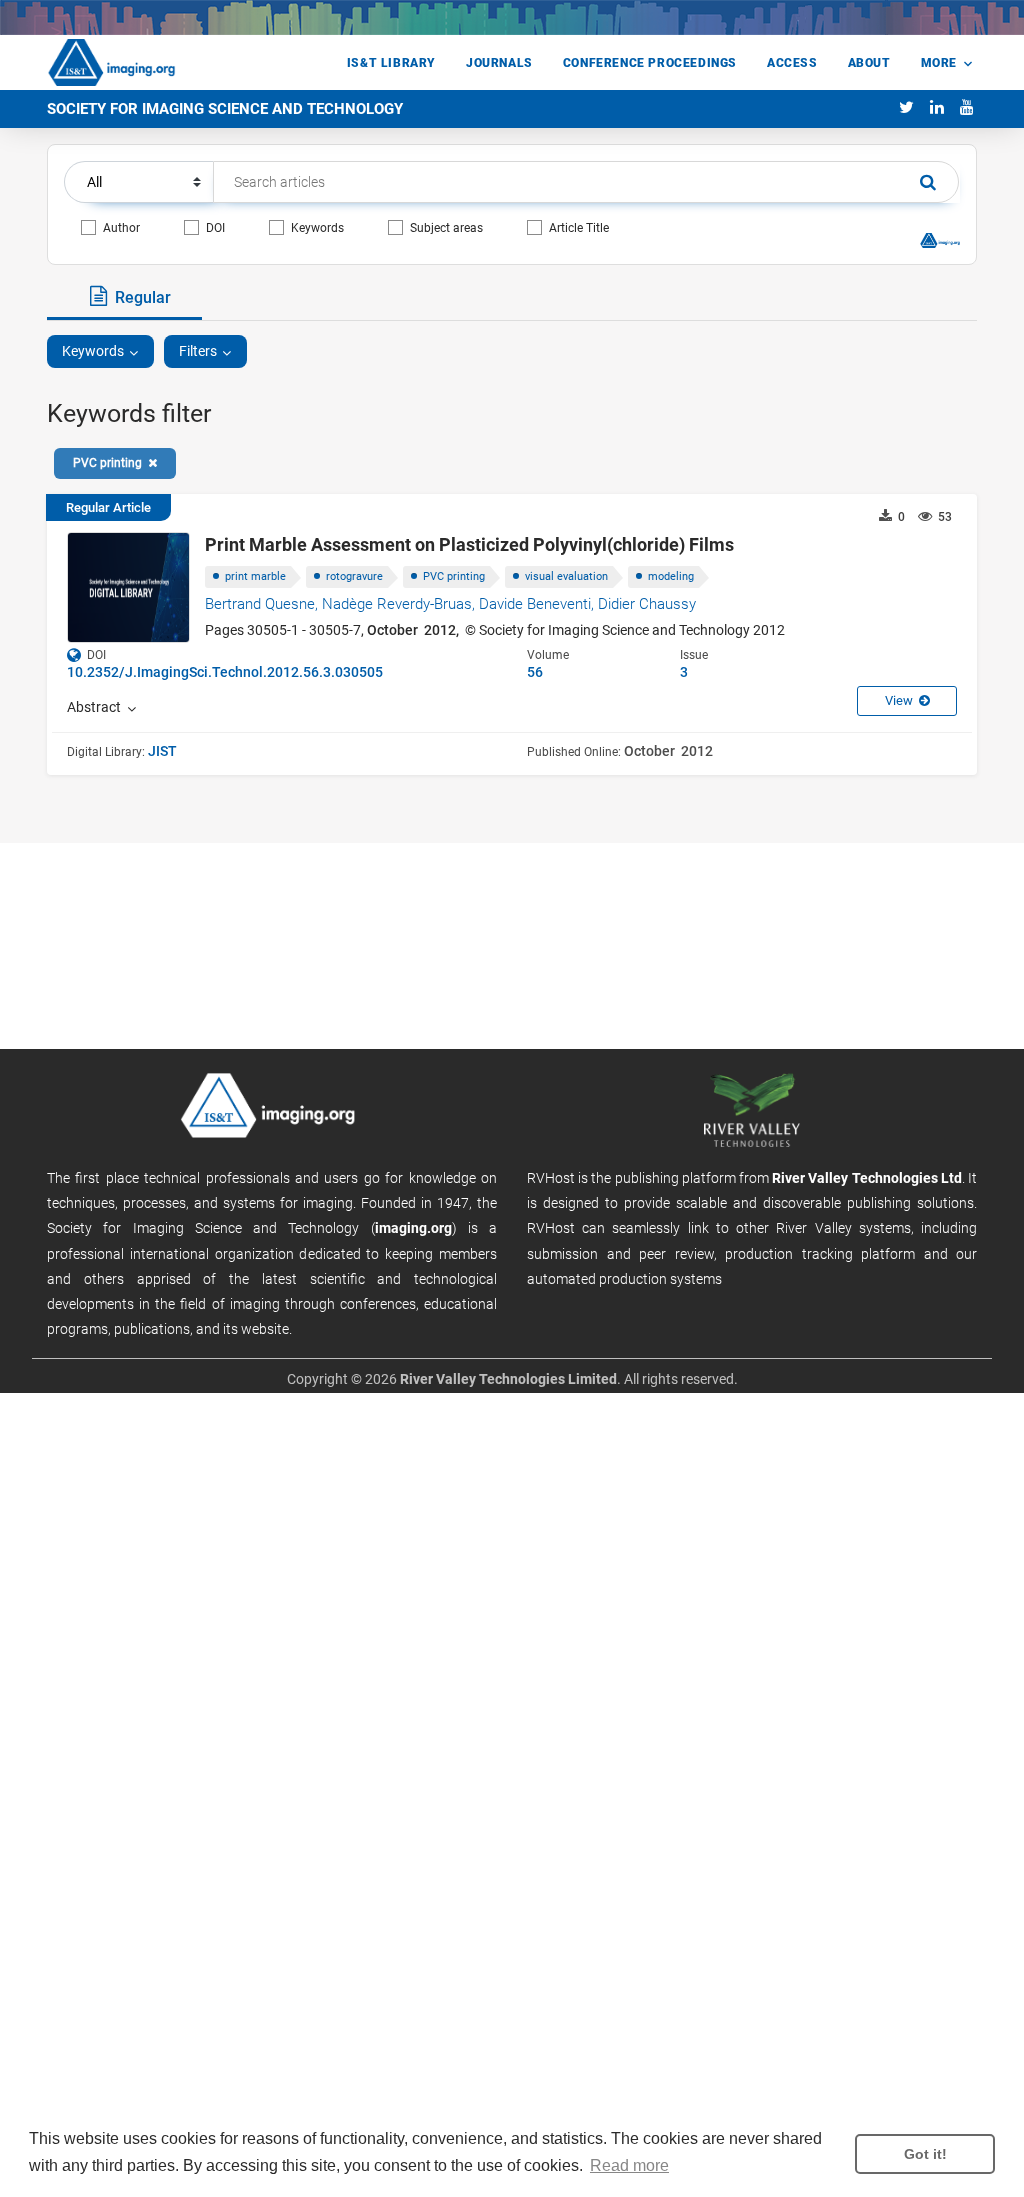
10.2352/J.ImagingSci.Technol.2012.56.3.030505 (225, 672)
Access (792, 63)
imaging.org (413, 1228)
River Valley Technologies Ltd (867, 1178)
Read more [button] (629, 2165)
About (869, 63)
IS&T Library (391, 63)
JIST (162, 751)
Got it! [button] (925, 2154)
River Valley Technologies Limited (508, 1379)
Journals (499, 63)
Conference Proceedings (650, 63)
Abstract (97, 707)
